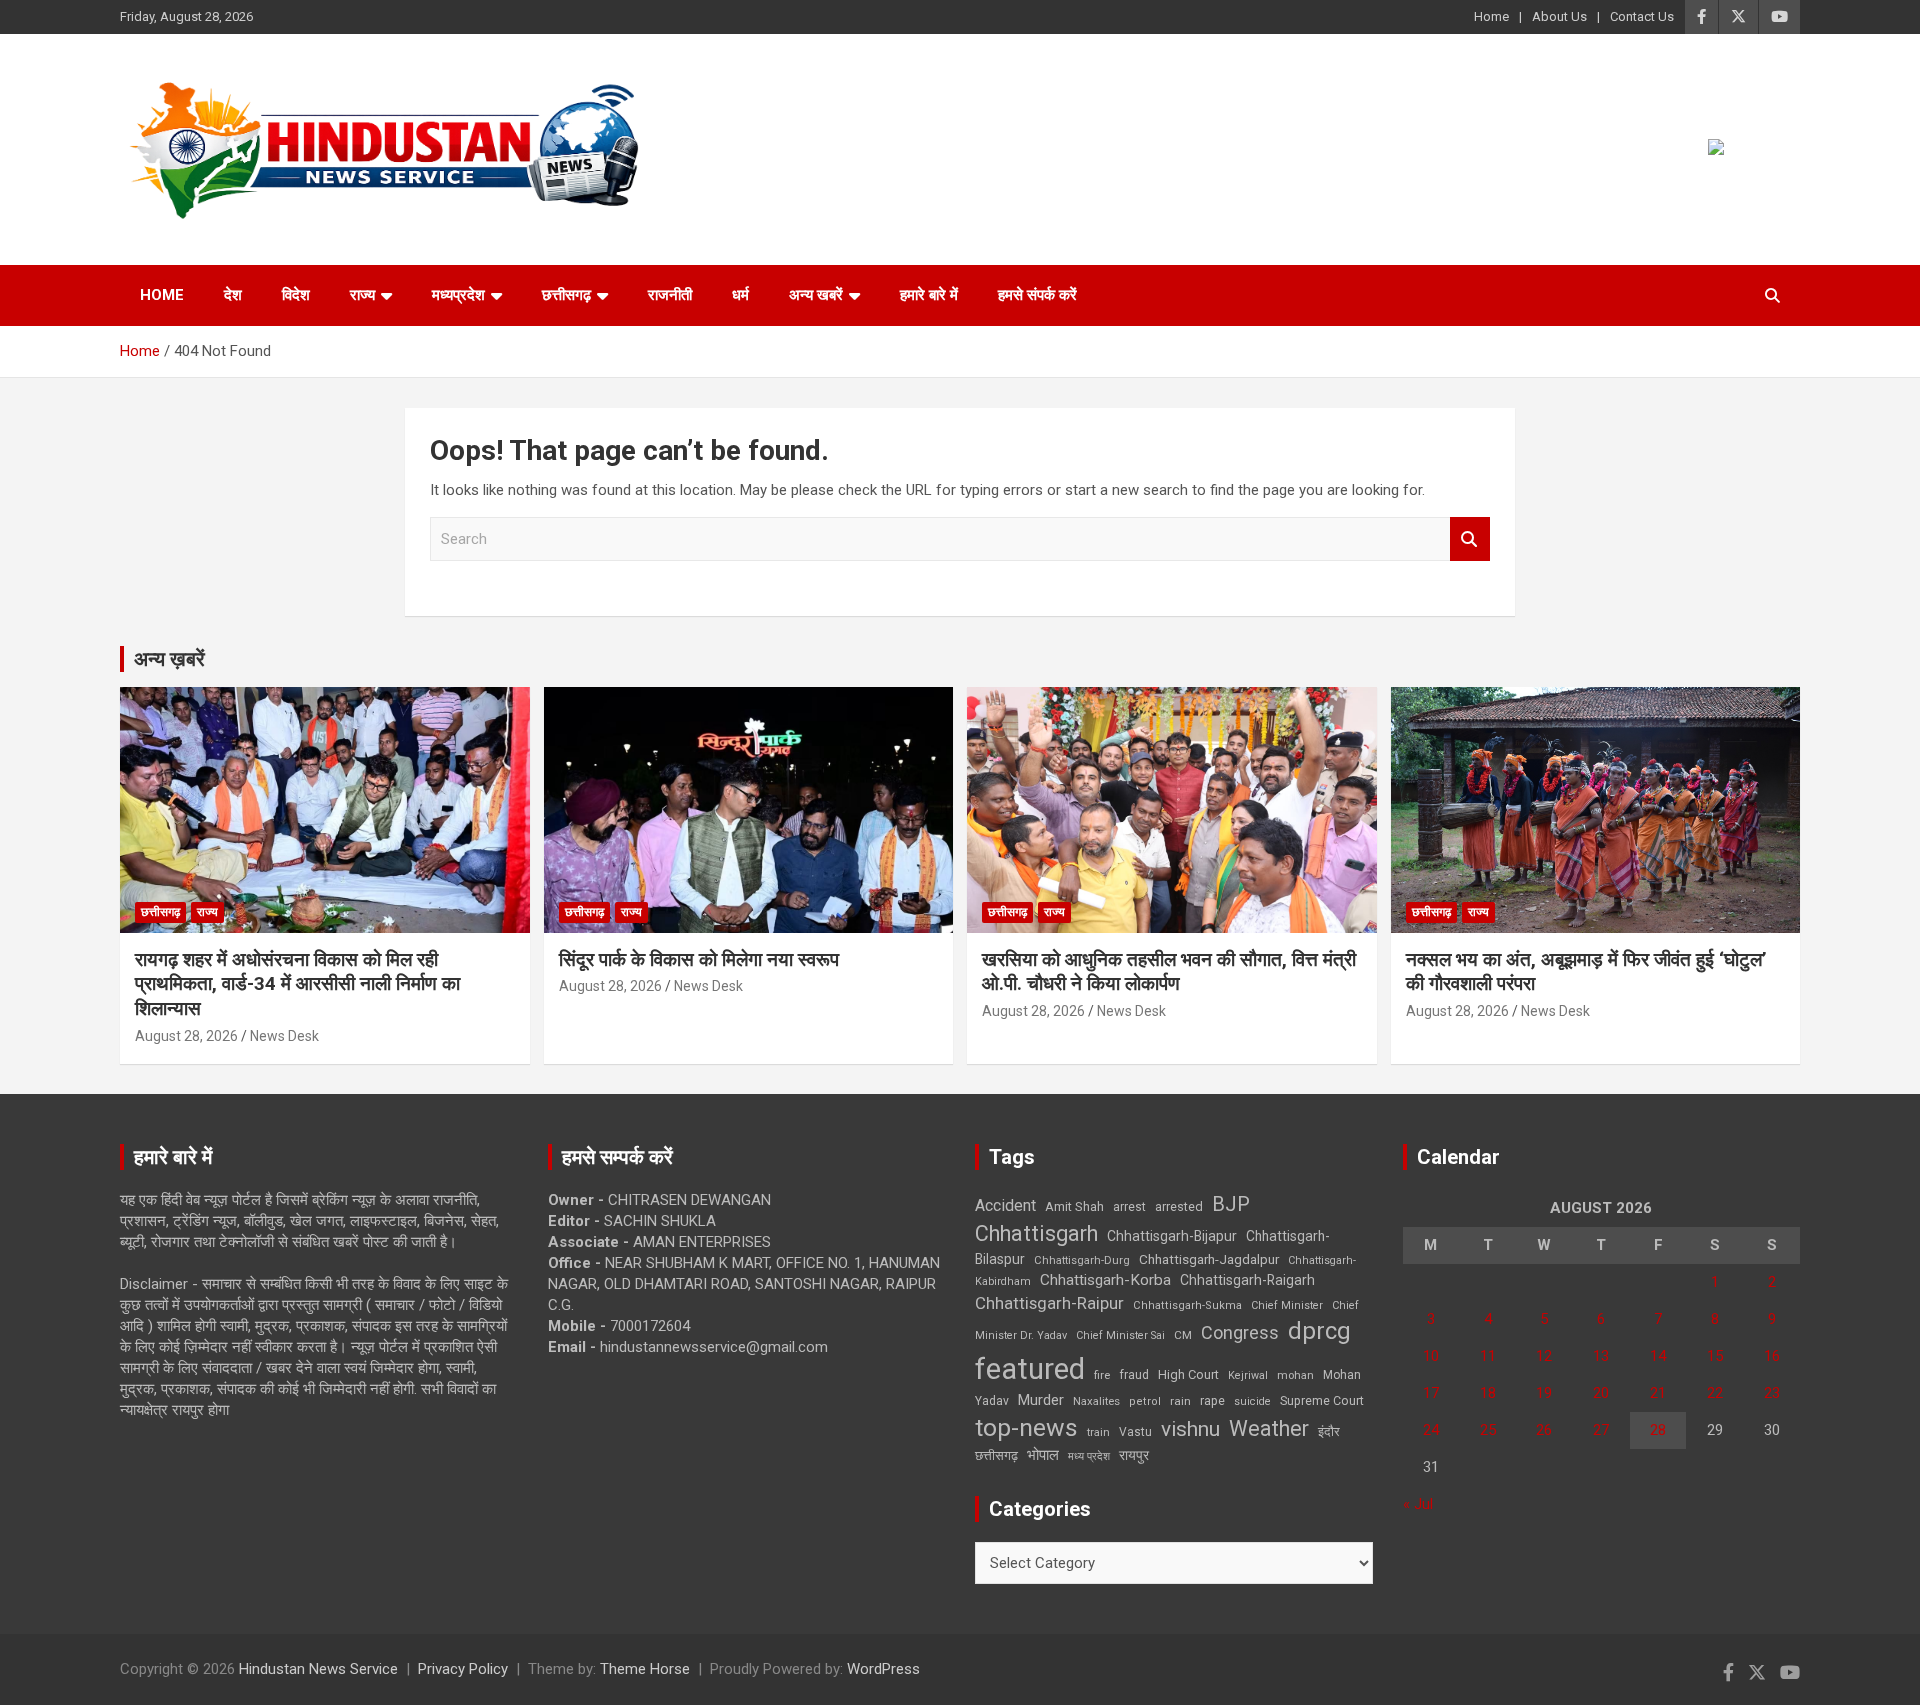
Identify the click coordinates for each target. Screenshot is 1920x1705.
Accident (1005, 1205)
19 (1544, 1393)
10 (1431, 1356)
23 (1772, 1393)
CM (1183, 1335)
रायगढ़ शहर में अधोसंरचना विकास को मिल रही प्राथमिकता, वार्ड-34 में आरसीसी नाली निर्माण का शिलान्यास (297, 984)
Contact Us (1642, 16)
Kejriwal (1248, 1375)
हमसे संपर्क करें (1037, 295)
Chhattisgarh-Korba (1105, 1280)
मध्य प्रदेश (1089, 1456)
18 (1488, 1393)
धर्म (740, 295)
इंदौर (1329, 1431)
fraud (1134, 1375)
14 (1658, 1356)
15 (1715, 1356)
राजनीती (670, 295)
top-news (1026, 1427)
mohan (1295, 1375)
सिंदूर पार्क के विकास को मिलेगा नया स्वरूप (699, 959)
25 (1488, 1430)
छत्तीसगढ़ (996, 1455)
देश (233, 295)
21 (1658, 1393)
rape (1212, 1400)
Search (1470, 539)
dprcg (1319, 1331)
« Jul (1418, 1504)
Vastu (1135, 1432)
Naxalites (1096, 1401)
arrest (1129, 1207)
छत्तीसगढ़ (566, 295)
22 (1715, 1393)
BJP (1231, 1204)
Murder (1041, 1400)
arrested (1179, 1206)
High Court (1188, 1374)
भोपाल (1043, 1455)
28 (1658, 1430)
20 (1601, 1393)
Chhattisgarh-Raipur (1049, 1303)
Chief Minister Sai (1120, 1335)
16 (1772, 1356)
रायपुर (1134, 1455)
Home (1491, 16)
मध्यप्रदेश (458, 295)
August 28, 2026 (186, 1036)
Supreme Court (1322, 1400)
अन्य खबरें (816, 295)
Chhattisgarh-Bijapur (1172, 1236)
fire (1102, 1375)
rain (1180, 1401)
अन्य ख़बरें (169, 659)
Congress (1240, 1332)
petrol (1145, 1401)
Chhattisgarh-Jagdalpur (1209, 1259)
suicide (1252, 1401)
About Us (1559, 16)
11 (1488, 1356)
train (1098, 1432)
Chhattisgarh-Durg (1082, 1260)
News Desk (284, 1036)
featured (1030, 1369)
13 (1601, 1356)
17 (1431, 1393)
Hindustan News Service (318, 1669)
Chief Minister (1287, 1305)
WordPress (883, 1669)
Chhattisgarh (1036, 1233)
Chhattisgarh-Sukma (1187, 1305)
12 (1544, 1356)
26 (1544, 1430)
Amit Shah (1074, 1206)
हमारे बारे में (929, 295)
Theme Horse (645, 1669)
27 (1601, 1430)
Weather (1269, 1428)
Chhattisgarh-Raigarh (1247, 1280)
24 (1431, 1430)
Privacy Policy (463, 1669)
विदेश (296, 295)
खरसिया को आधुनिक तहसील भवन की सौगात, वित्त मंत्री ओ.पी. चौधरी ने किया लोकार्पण (1169, 972)
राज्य (362, 295)
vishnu (1190, 1429)
